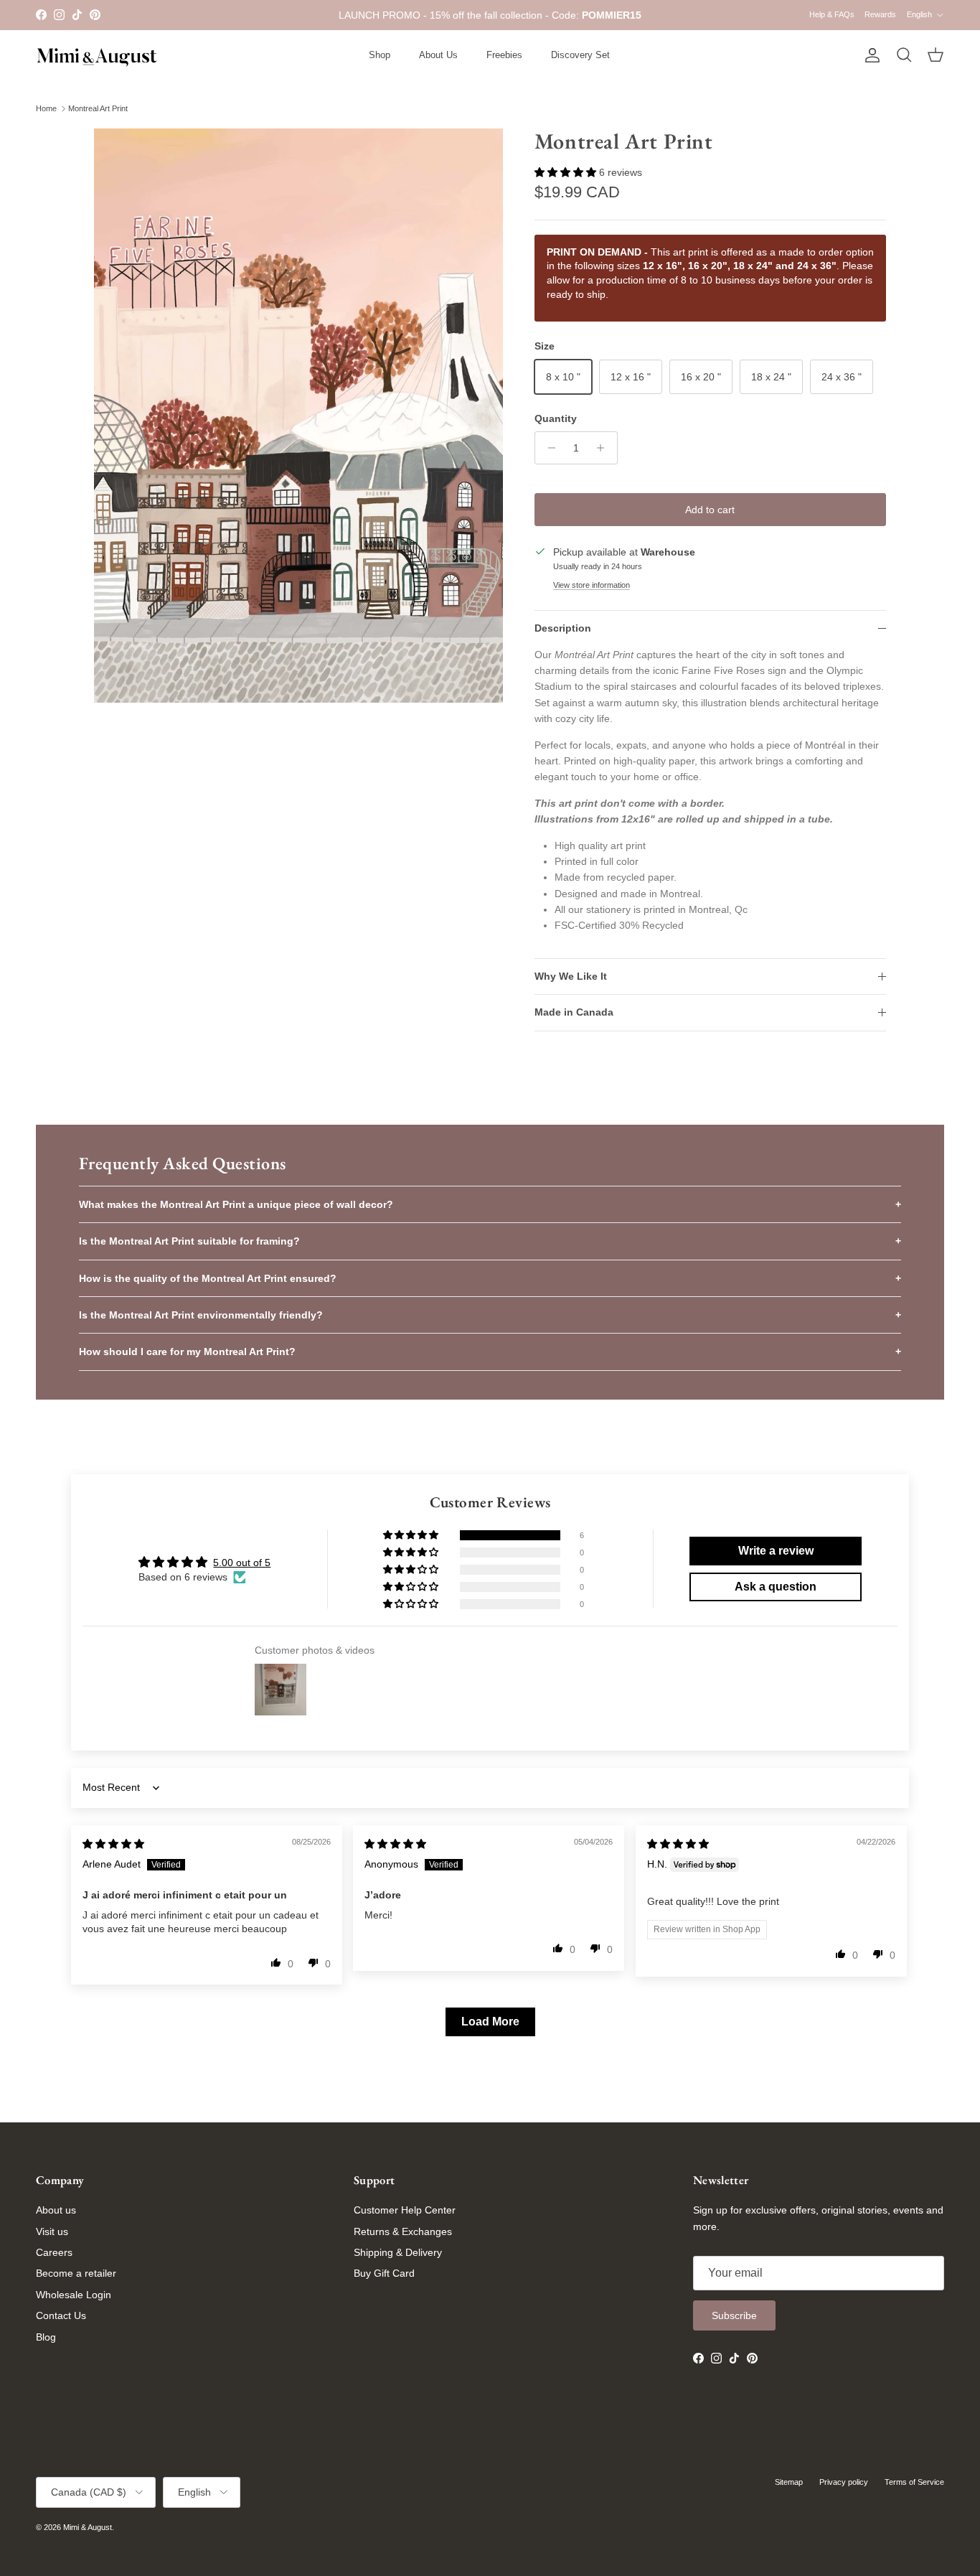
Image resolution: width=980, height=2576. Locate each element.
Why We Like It (571, 976)
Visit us (52, 2231)
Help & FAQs (832, 14)
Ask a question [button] (776, 1587)
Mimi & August (88, 2527)
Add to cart (710, 510)
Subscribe (734, 2315)
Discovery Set (580, 55)
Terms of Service (914, 2482)
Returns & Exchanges (403, 2231)
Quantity (556, 418)
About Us (438, 55)
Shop (380, 55)
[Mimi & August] (97, 56)
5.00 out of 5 (242, 1563)
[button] (567, 172)
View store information (592, 585)
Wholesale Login (74, 2295)
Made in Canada (574, 1012)
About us (56, 2210)
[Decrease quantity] (548, 448)
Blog (46, 2337)
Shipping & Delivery (398, 2252)
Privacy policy (844, 2482)
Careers (54, 2252)
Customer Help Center (405, 2210)
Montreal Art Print (98, 108)
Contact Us (61, 2315)
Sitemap (789, 2482)
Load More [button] (490, 2022)
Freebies (504, 55)
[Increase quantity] (604, 448)
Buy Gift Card (384, 2273)
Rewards (880, 14)
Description (563, 628)
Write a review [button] (776, 1551)
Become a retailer (76, 2273)
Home (46, 108)
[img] (113, 1844)
